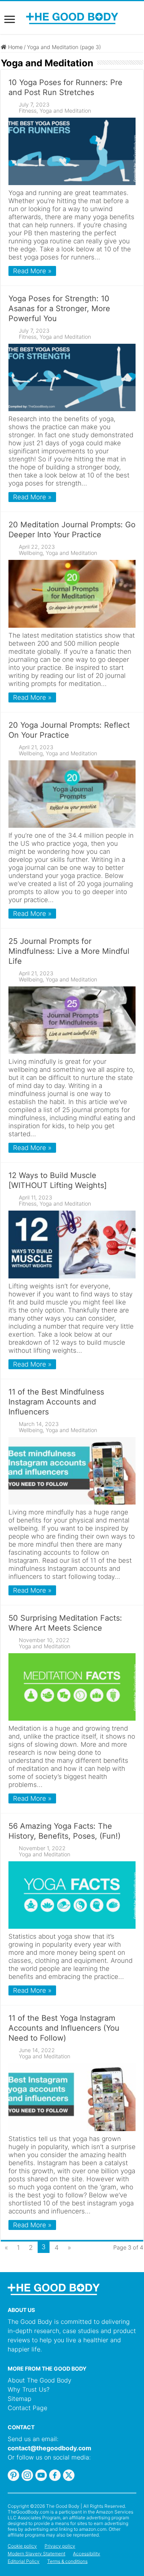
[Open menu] (10, 20)
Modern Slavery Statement (36, 2554)
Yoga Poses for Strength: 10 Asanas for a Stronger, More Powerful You (59, 308)
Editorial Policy (24, 2561)
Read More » (32, 271)
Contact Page (27, 2408)
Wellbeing (31, 553)
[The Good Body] (72, 18)
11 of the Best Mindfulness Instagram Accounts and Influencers (56, 1402)
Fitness (28, 111)
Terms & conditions (67, 2561)
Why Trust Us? (29, 2389)
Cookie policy (22, 2546)
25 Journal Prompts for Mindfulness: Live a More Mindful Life (69, 951)
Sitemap (20, 2399)
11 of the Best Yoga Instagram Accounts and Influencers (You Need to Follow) (64, 2028)
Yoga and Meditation (65, 111)
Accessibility (87, 2554)
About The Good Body (40, 2380)
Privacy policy (60, 2546)
